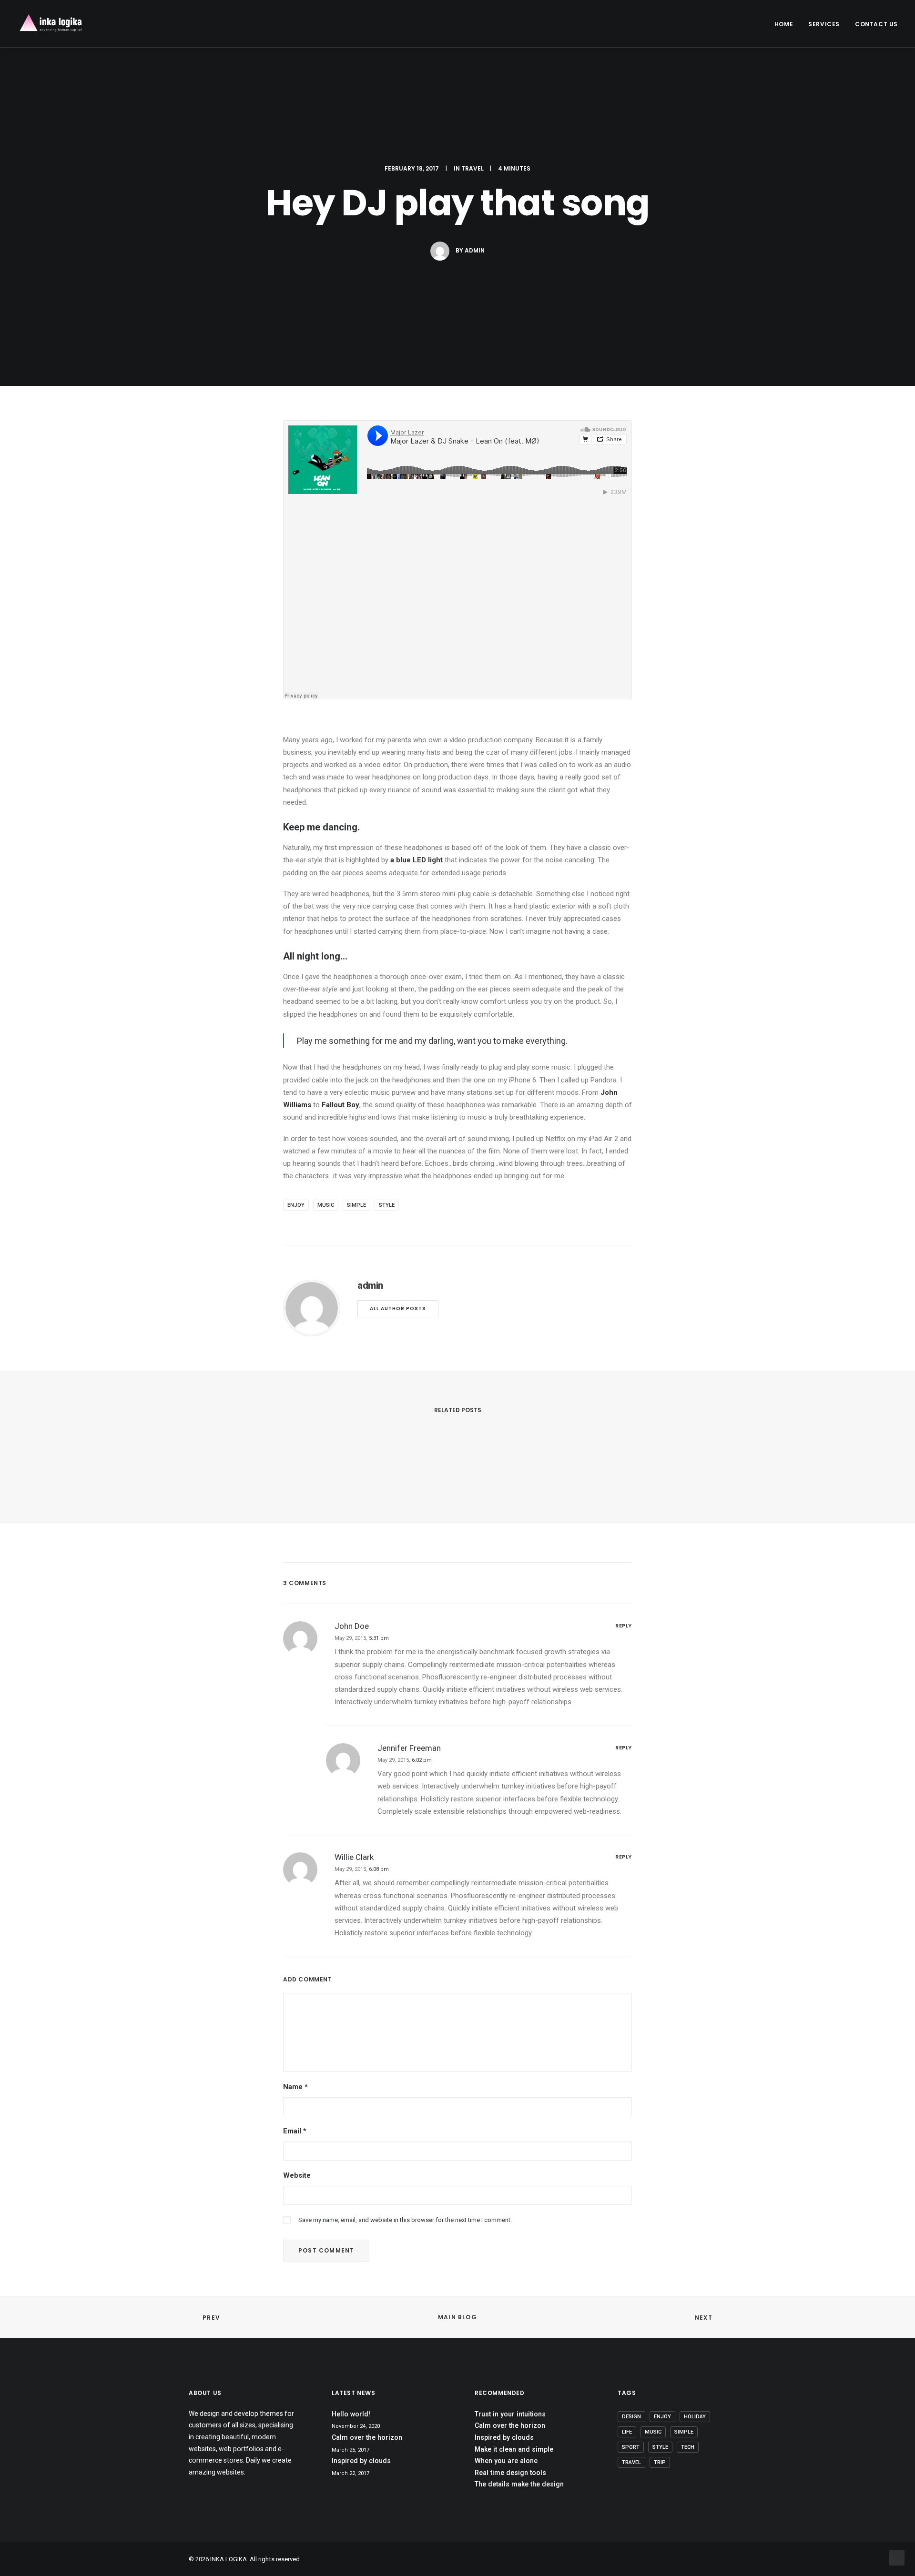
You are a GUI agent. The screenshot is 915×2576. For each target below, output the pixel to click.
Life (627, 2432)
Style (387, 1205)
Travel (473, 168)
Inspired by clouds (361, 2461)
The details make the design (519, 2484)
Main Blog (457, 2317)
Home (784, 24)
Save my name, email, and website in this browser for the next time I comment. (405, 2220)
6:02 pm (422, 1760)
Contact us (876, 24)
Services (824, 24)
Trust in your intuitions (510, 2414)
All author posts (398, 1308)
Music (326, 1205)
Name (295, 2087)
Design (631, 2417)
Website (297, 2175)
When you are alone (506, 2461)
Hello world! (351, 2414)
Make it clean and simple (514, 2449)
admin (475, 250)
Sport (631, 2447)
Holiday (695, 2417)
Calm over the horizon (367, 2437)
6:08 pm (379, 1869)
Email (295, 2131)
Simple (356, 1205)
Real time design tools (510, 2473)
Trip (660, 2462)
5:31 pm (379, 1638)
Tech (688, 2447)
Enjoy (296, 1205)
